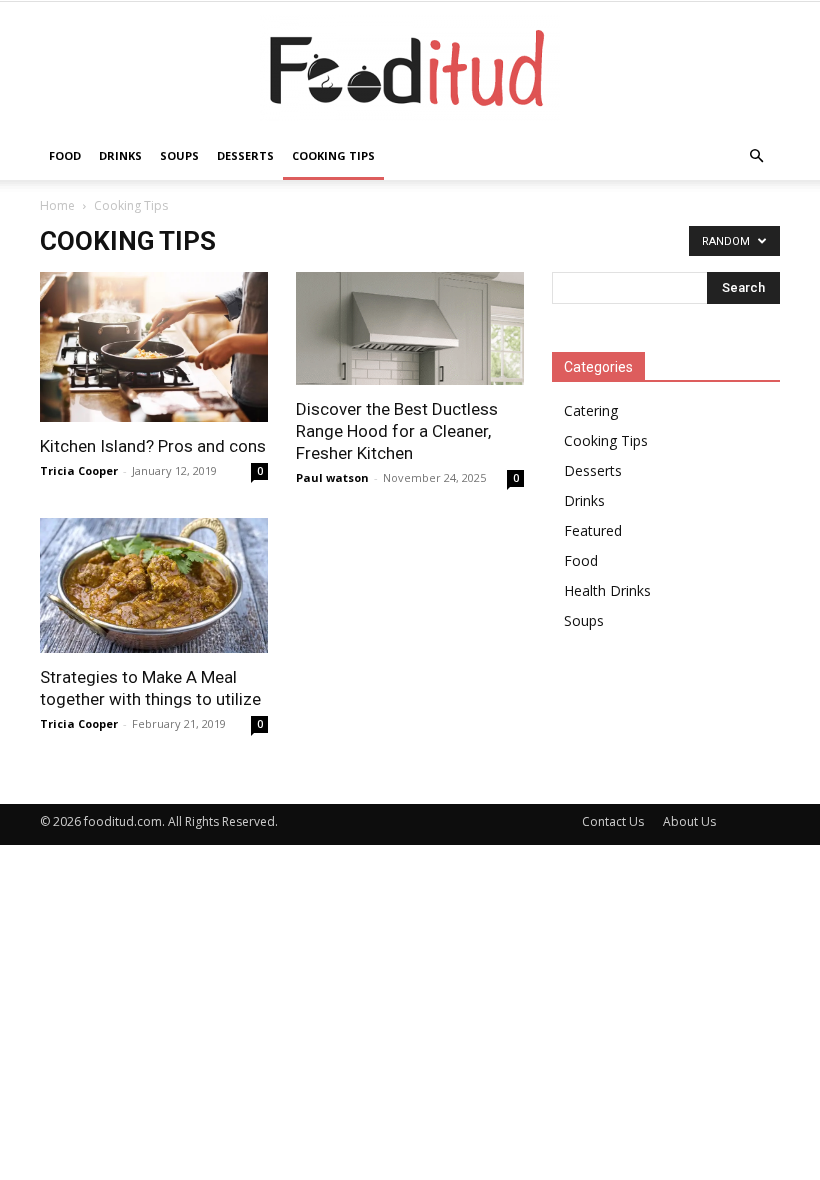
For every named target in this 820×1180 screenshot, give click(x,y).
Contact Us (613, 821)
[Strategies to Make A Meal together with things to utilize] (154, 585)
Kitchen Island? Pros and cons (153, 446)
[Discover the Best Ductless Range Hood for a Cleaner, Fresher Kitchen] (410, 328)
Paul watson (332, 477)
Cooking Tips (333, 155)
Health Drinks (607, 590)
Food (65, 155)
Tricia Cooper (79, 470)
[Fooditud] (410, 68)
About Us (689, 821)
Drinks (120, 155)
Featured (593, 530)
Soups (179, 155)
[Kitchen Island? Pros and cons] (154, 347)
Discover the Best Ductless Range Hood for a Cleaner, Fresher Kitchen (397, 431)
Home (57, 205)
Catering (591, 410)
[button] (756, 156)
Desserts (245, 155)
